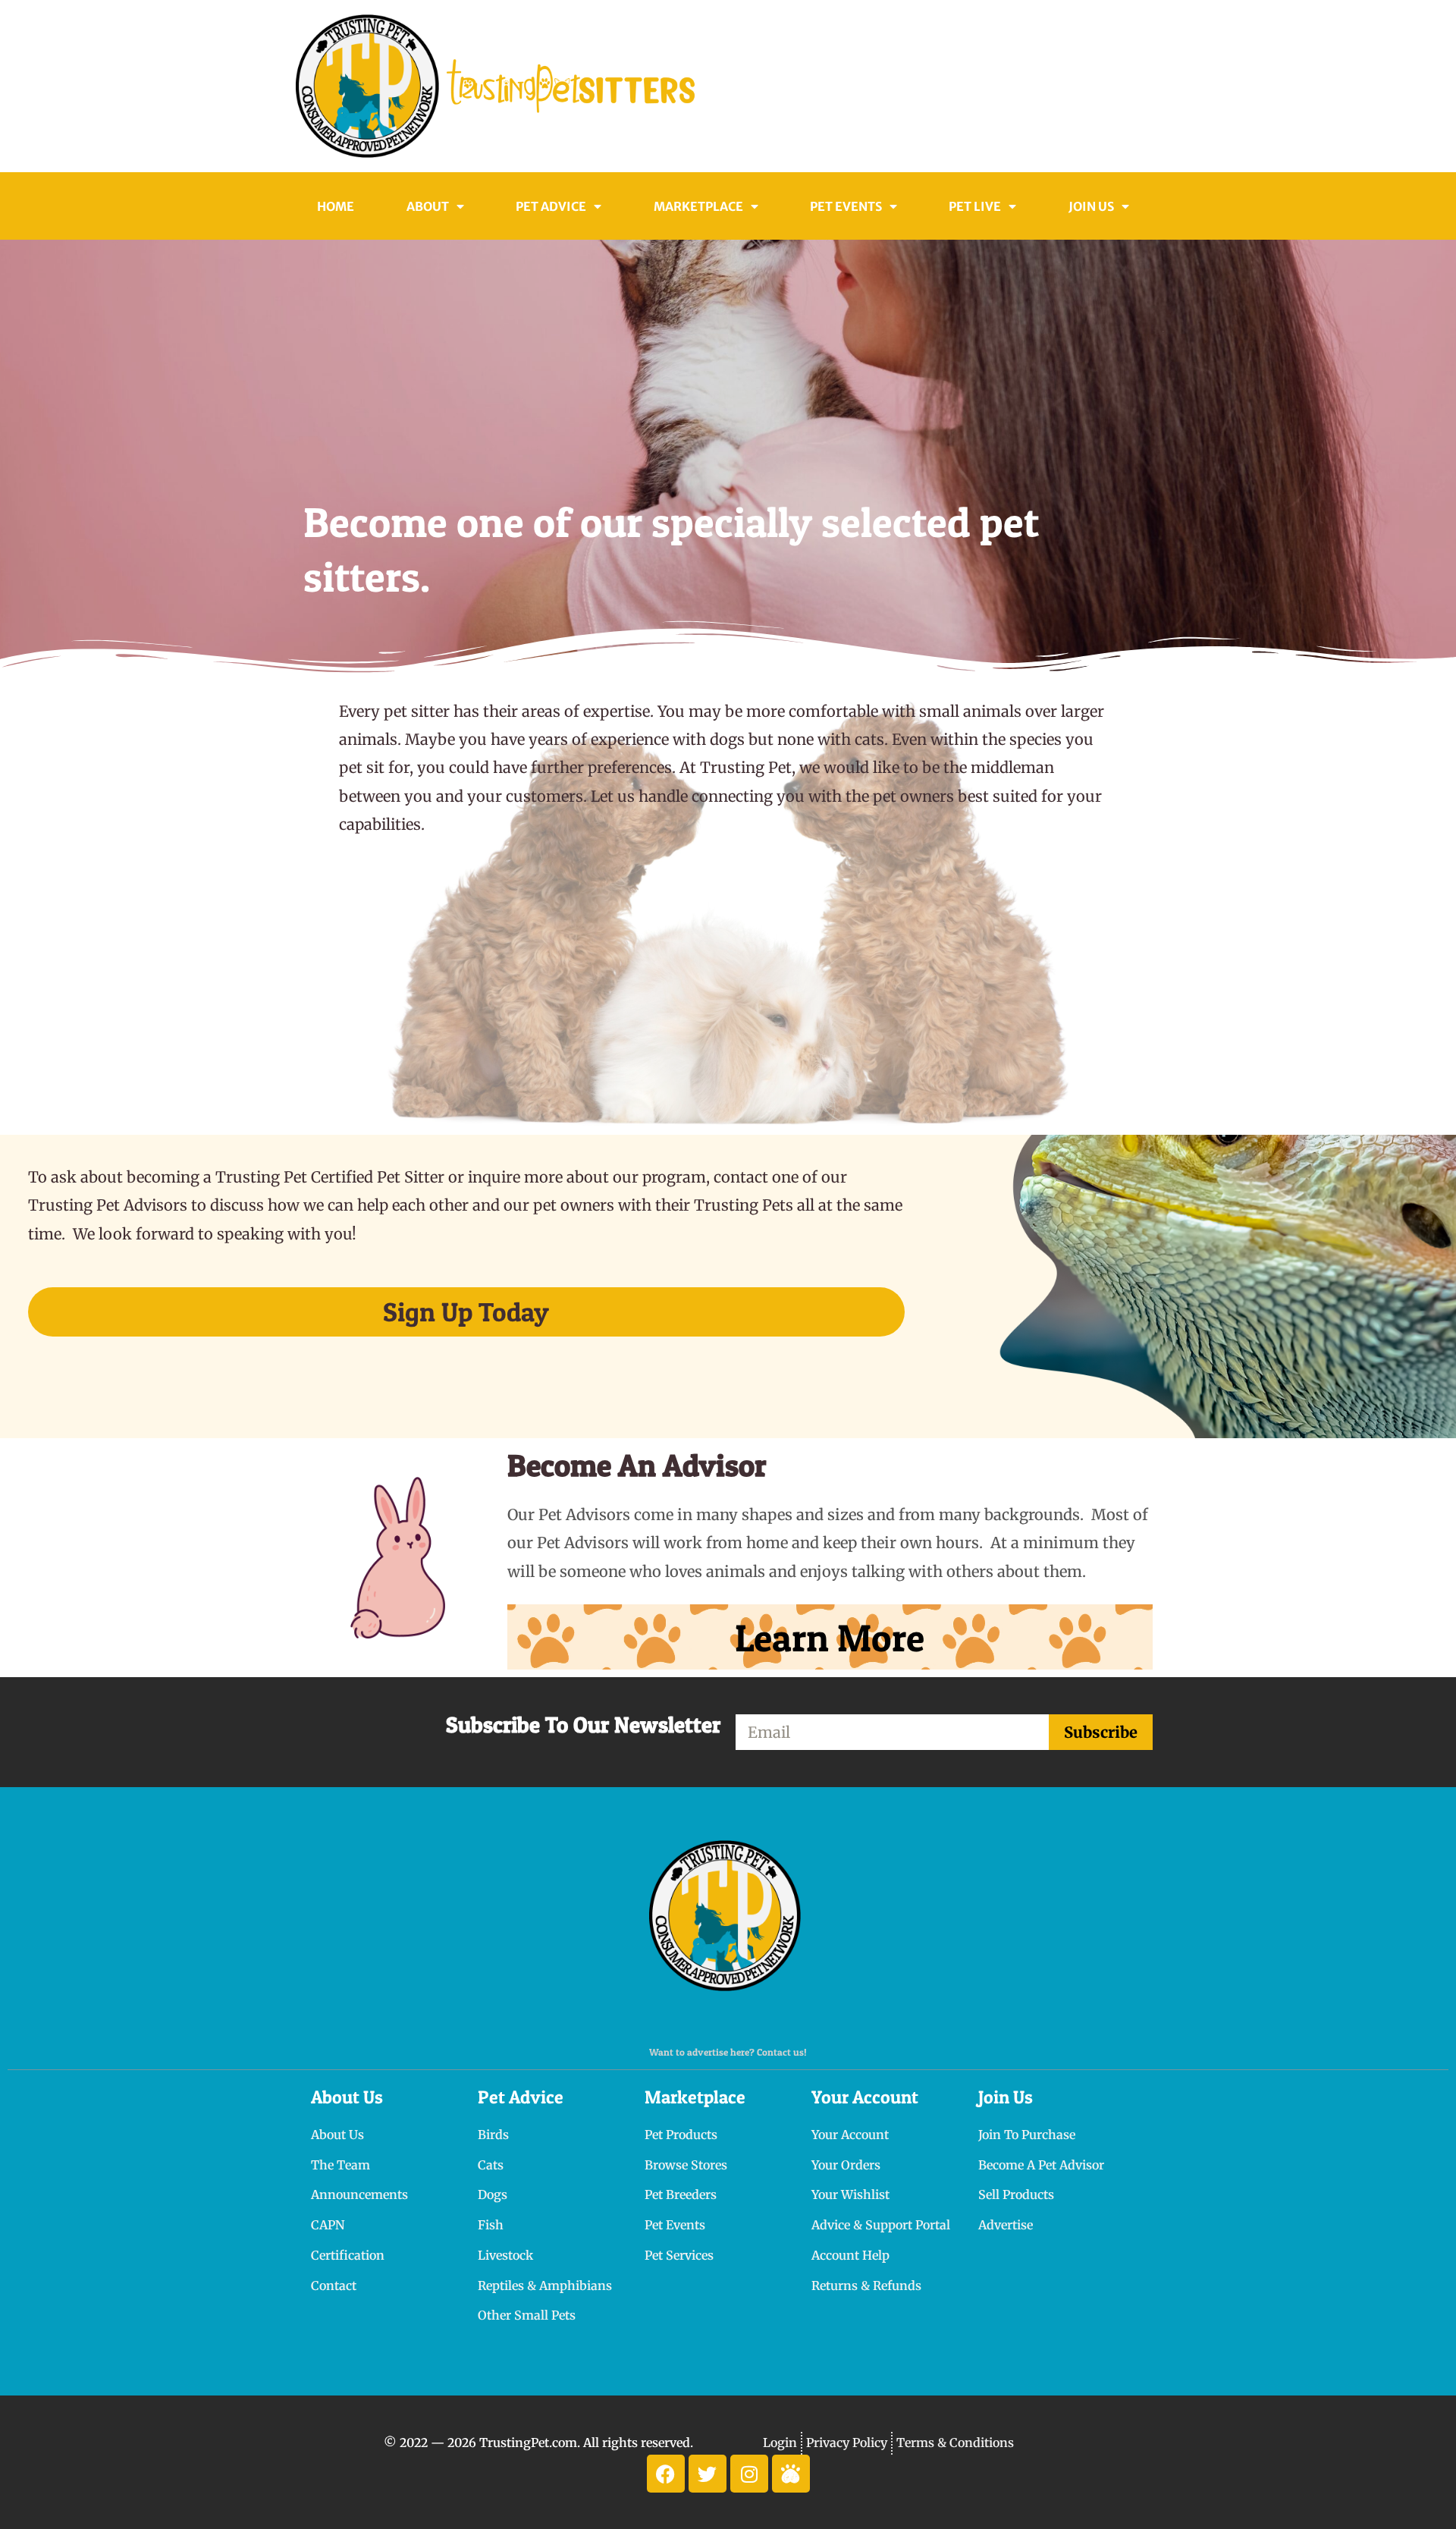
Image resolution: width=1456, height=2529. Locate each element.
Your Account (865, 2097)
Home (336, 206)
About (428, 206)
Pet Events (846, 206)
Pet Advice (551, 206)
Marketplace (695, 2097)
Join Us (1091, 206)
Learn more (830, 1637)
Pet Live (975, 206)
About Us (347, 2097)
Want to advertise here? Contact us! (728, 2052)
